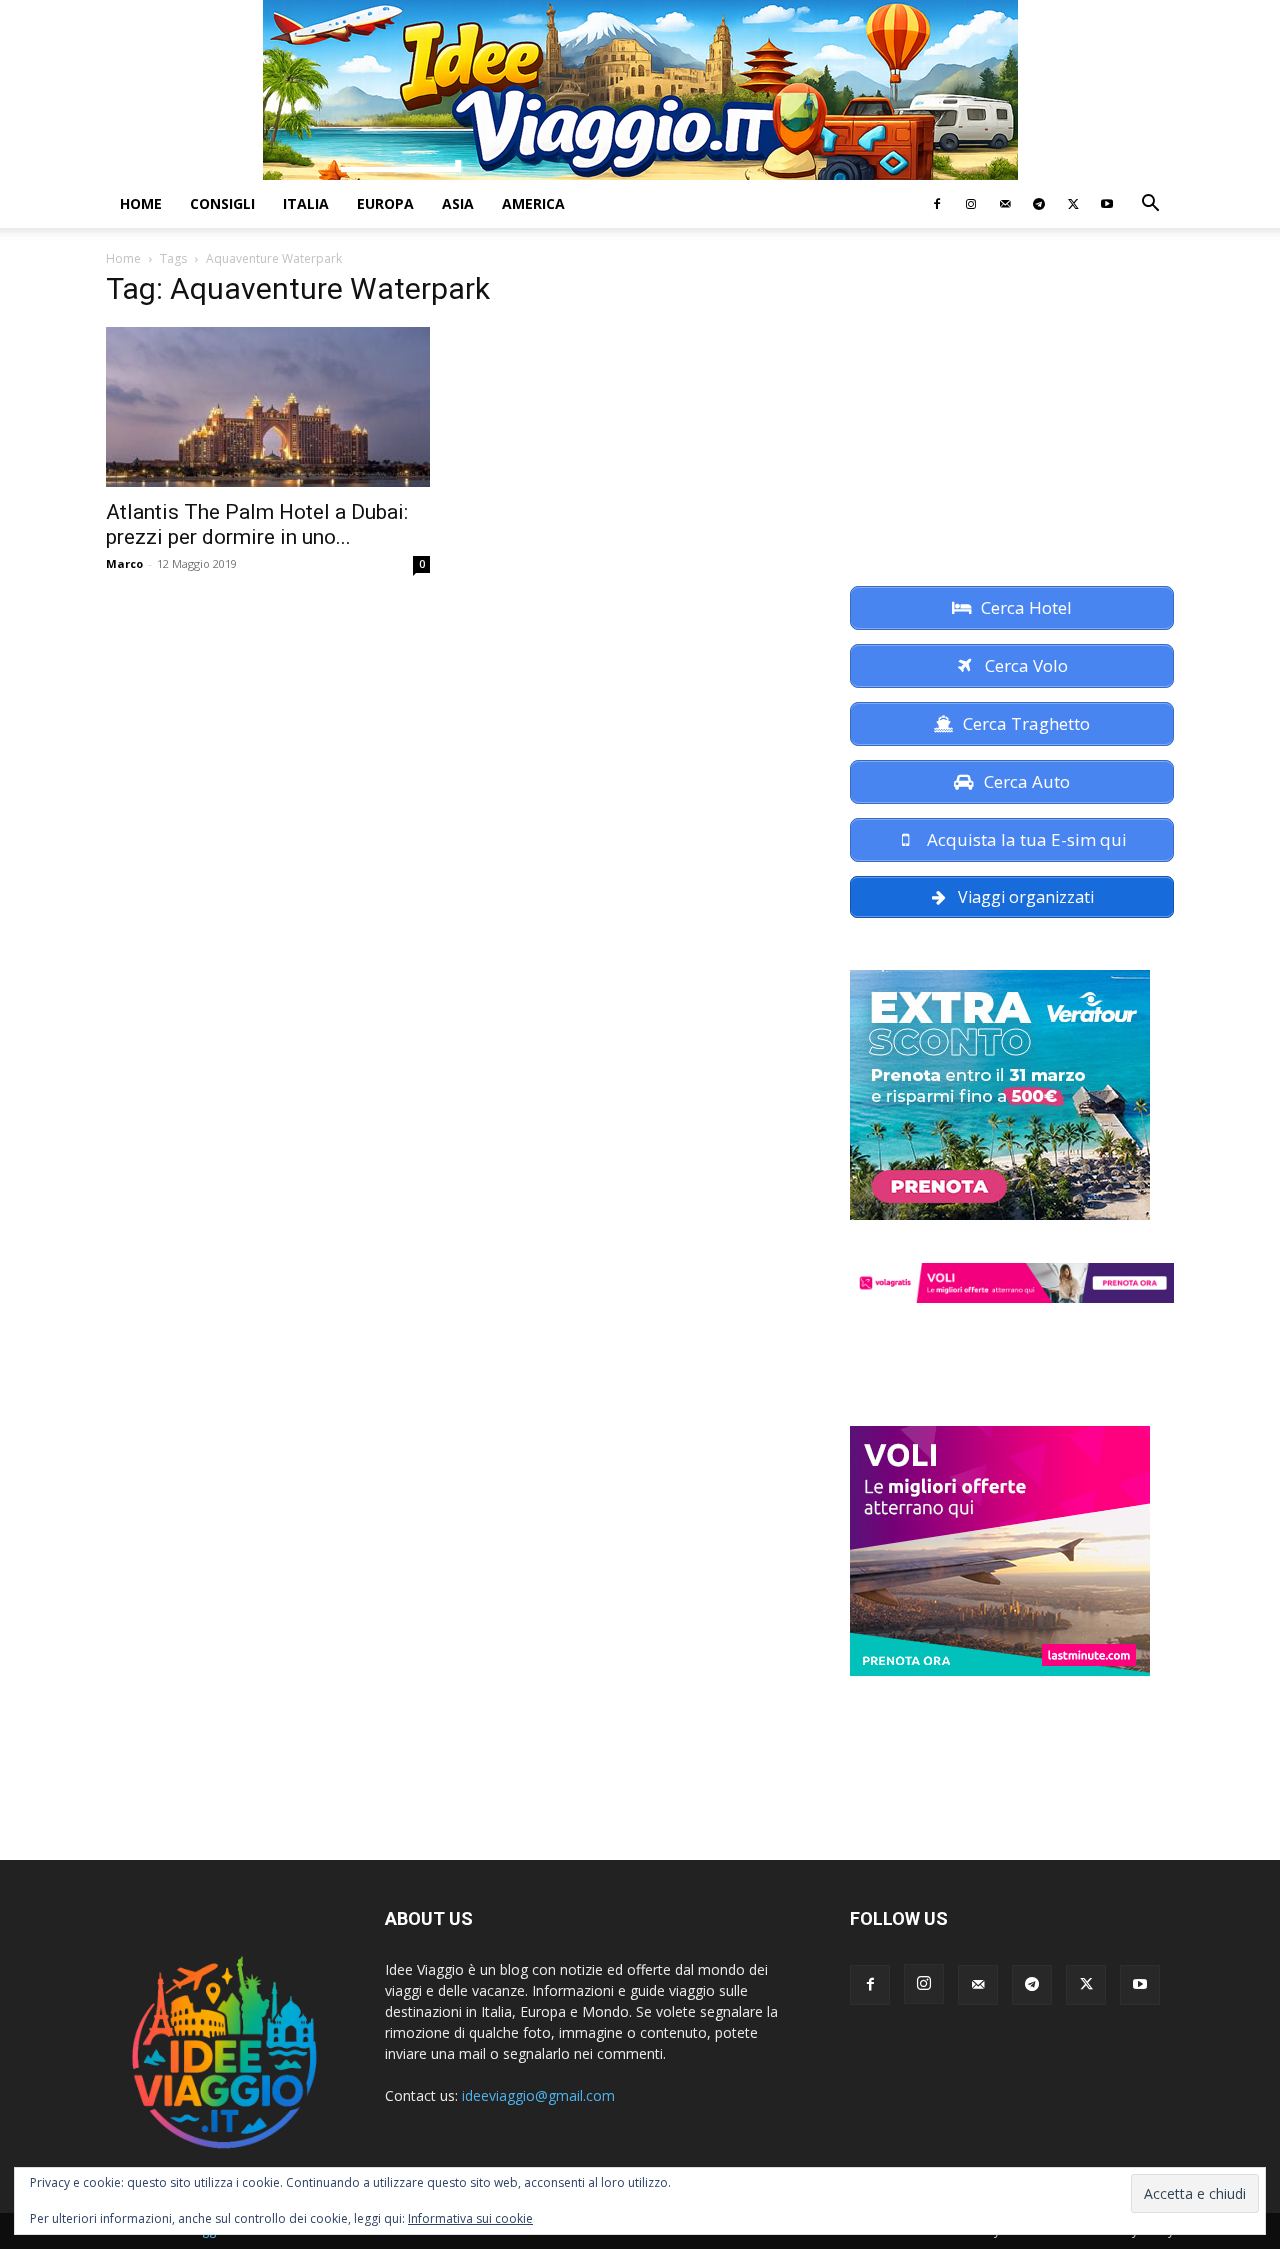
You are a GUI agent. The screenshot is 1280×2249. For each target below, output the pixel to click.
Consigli (222, 203)
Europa (385, 203)
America (533, 203)
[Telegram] (1039, 204)
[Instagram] (971, 204)
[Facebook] (937, 204)
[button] (1150, 205)
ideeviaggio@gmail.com (538, 2095)
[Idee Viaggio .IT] (640, 90)
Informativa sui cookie (470, 2218)
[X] (1073, 204)
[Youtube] (1107, 204)
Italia (306, 203)
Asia (458, 203)
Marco (124, 563)
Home (141, 203)
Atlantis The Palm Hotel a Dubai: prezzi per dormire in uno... (257, 524)
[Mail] (1005, 204)
